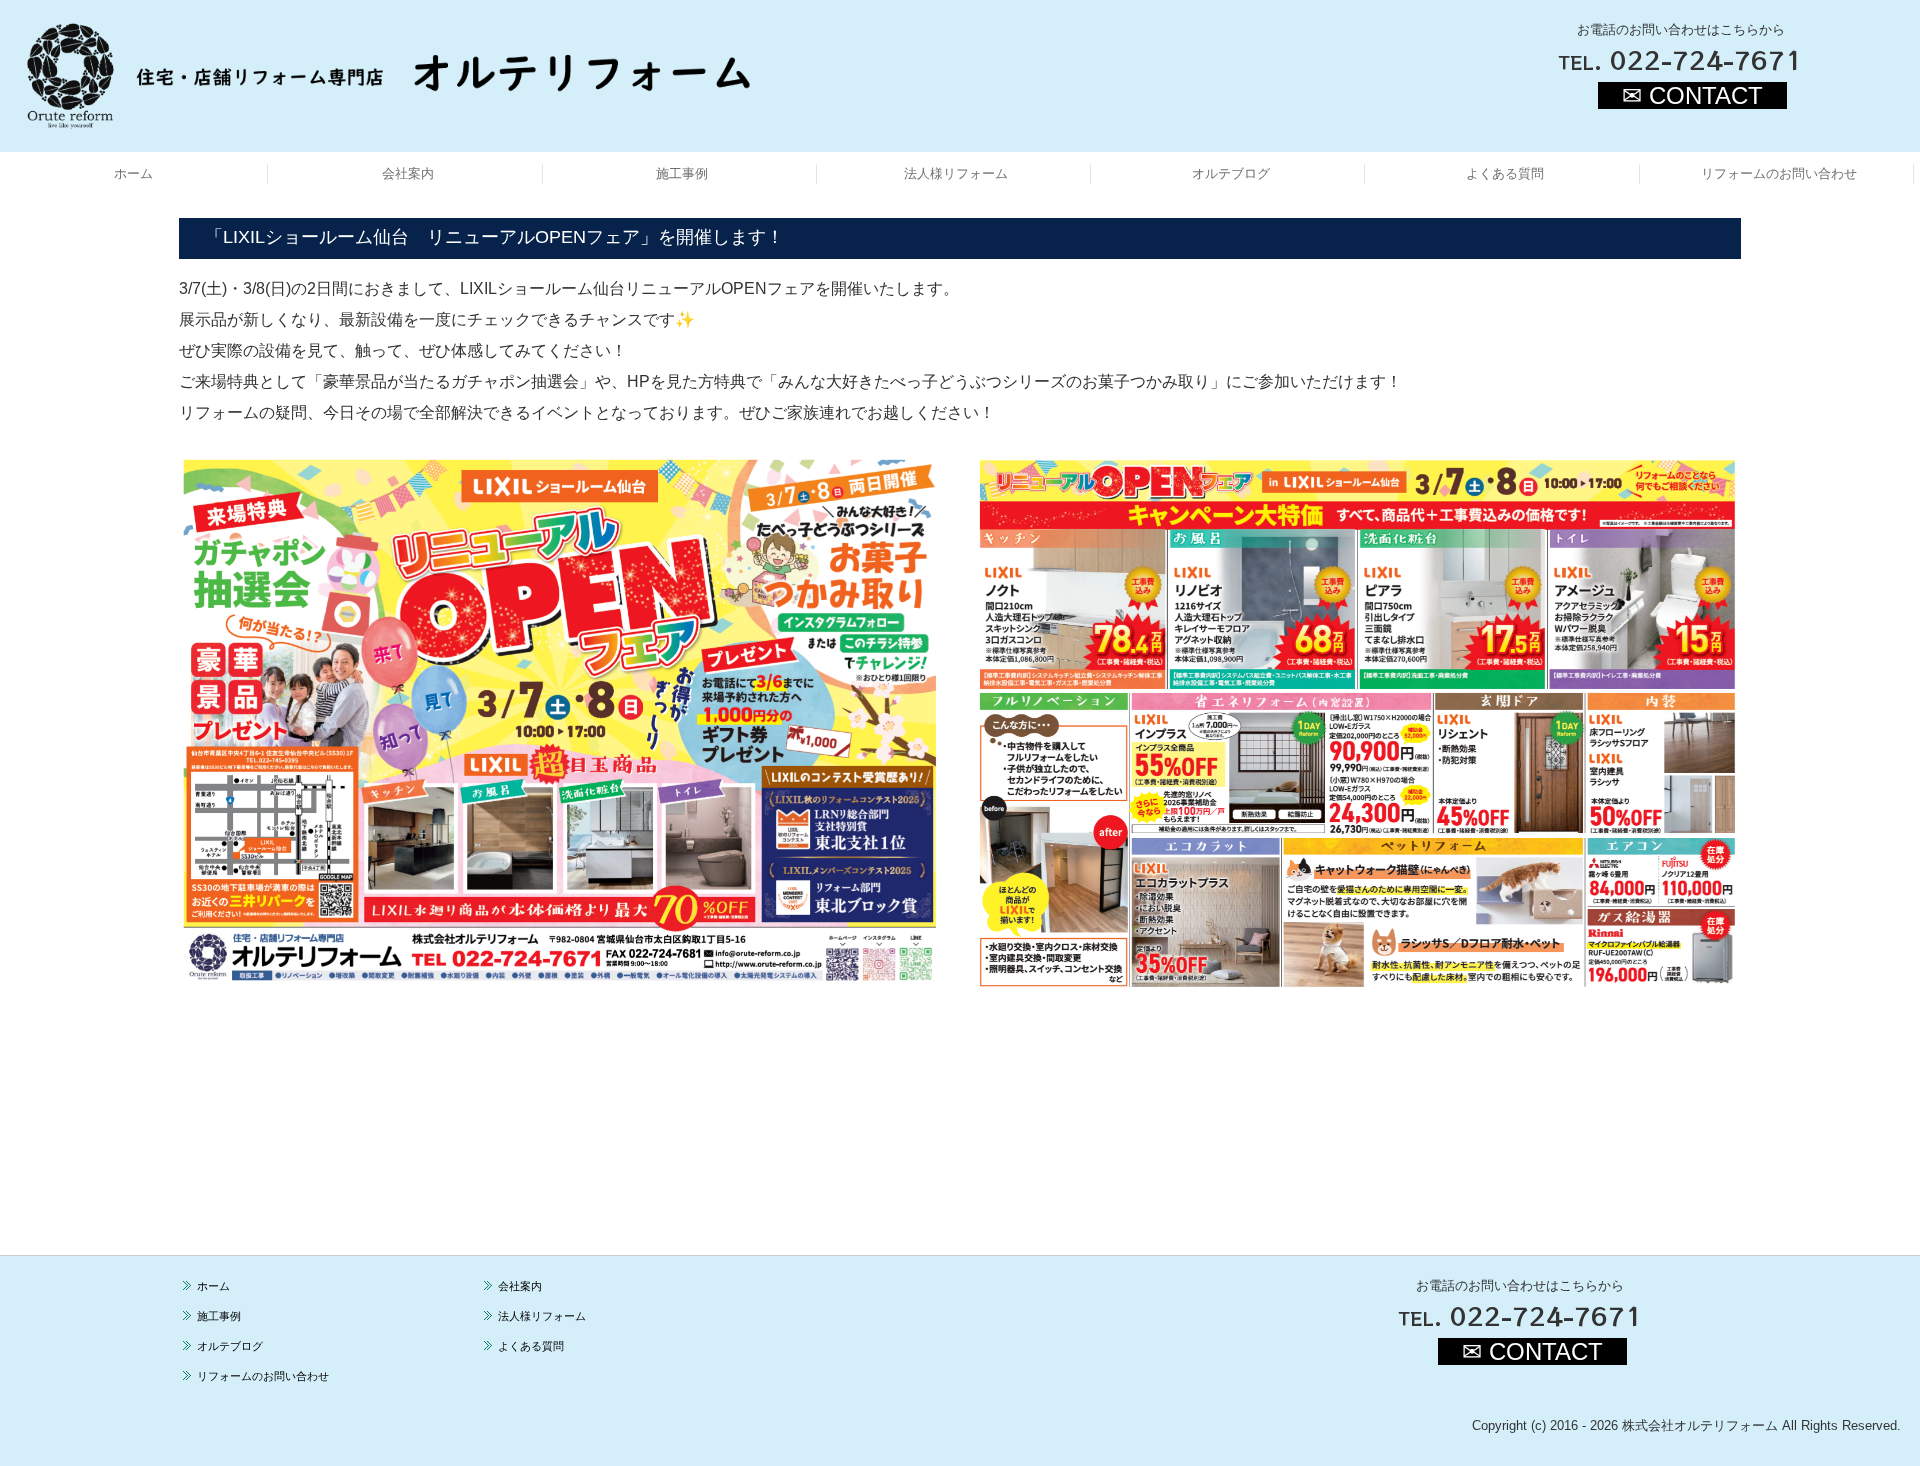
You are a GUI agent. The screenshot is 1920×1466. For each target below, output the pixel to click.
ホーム (133, 173)
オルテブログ (1231, 173)
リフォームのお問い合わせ (1779, 173)
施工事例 (682, 173)
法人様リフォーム (956, 173)
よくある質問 (1505, 173)
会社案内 (408, 173)
